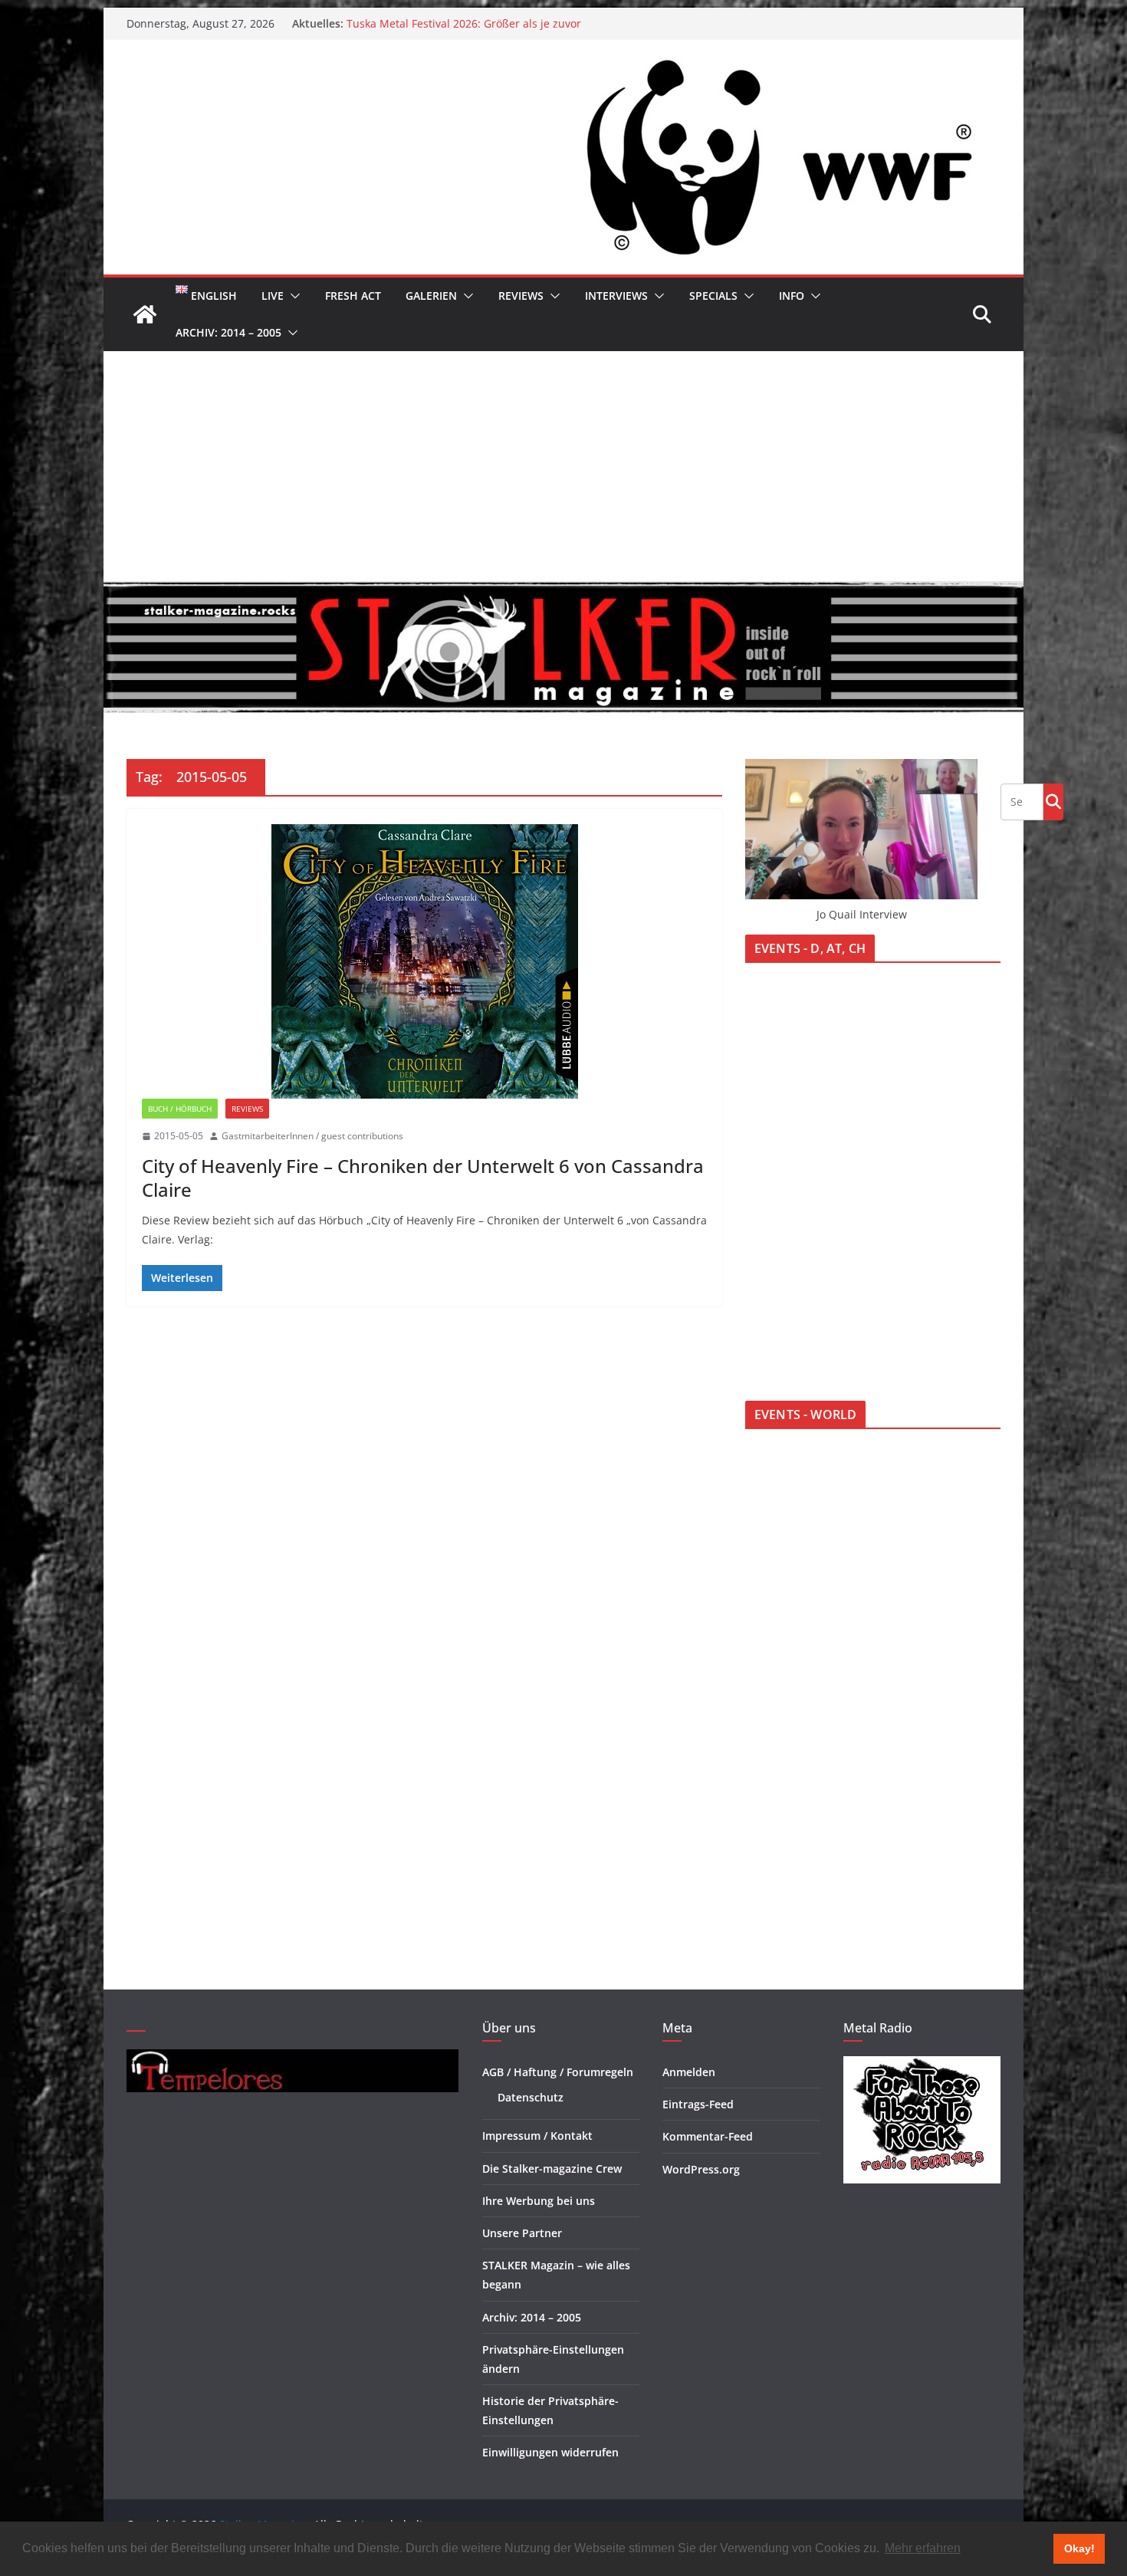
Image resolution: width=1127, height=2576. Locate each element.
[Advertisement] (563, 466)
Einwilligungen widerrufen (550, 2452)
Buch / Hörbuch (180, 1109)
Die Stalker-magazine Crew (552, 2169)
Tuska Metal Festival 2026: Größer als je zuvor (464, 23)
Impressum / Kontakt (537, 2136)
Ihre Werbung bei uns (539, 2201)
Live (273, 296)
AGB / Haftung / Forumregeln (558, 2072)
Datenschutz (531, 2097)
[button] (292, 296)
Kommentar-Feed (708, 2136)
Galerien (431, 296)
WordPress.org (701, 2169)
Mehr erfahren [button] (923, 2548)
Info (792, 296)
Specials (713, 296)
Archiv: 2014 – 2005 (228, 332)
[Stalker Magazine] (145, 314)
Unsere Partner (522, 2233)
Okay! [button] (1079, 2548)
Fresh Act (353, 296)
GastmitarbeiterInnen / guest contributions (312, 1136)
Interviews (616, 296)
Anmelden (689, 2072)
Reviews (521, 296)
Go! (1053, 801)
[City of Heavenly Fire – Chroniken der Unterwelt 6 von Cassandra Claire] (424, 961)
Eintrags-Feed (698, 2104)
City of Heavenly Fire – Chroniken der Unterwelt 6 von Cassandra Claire (423, 1178)
